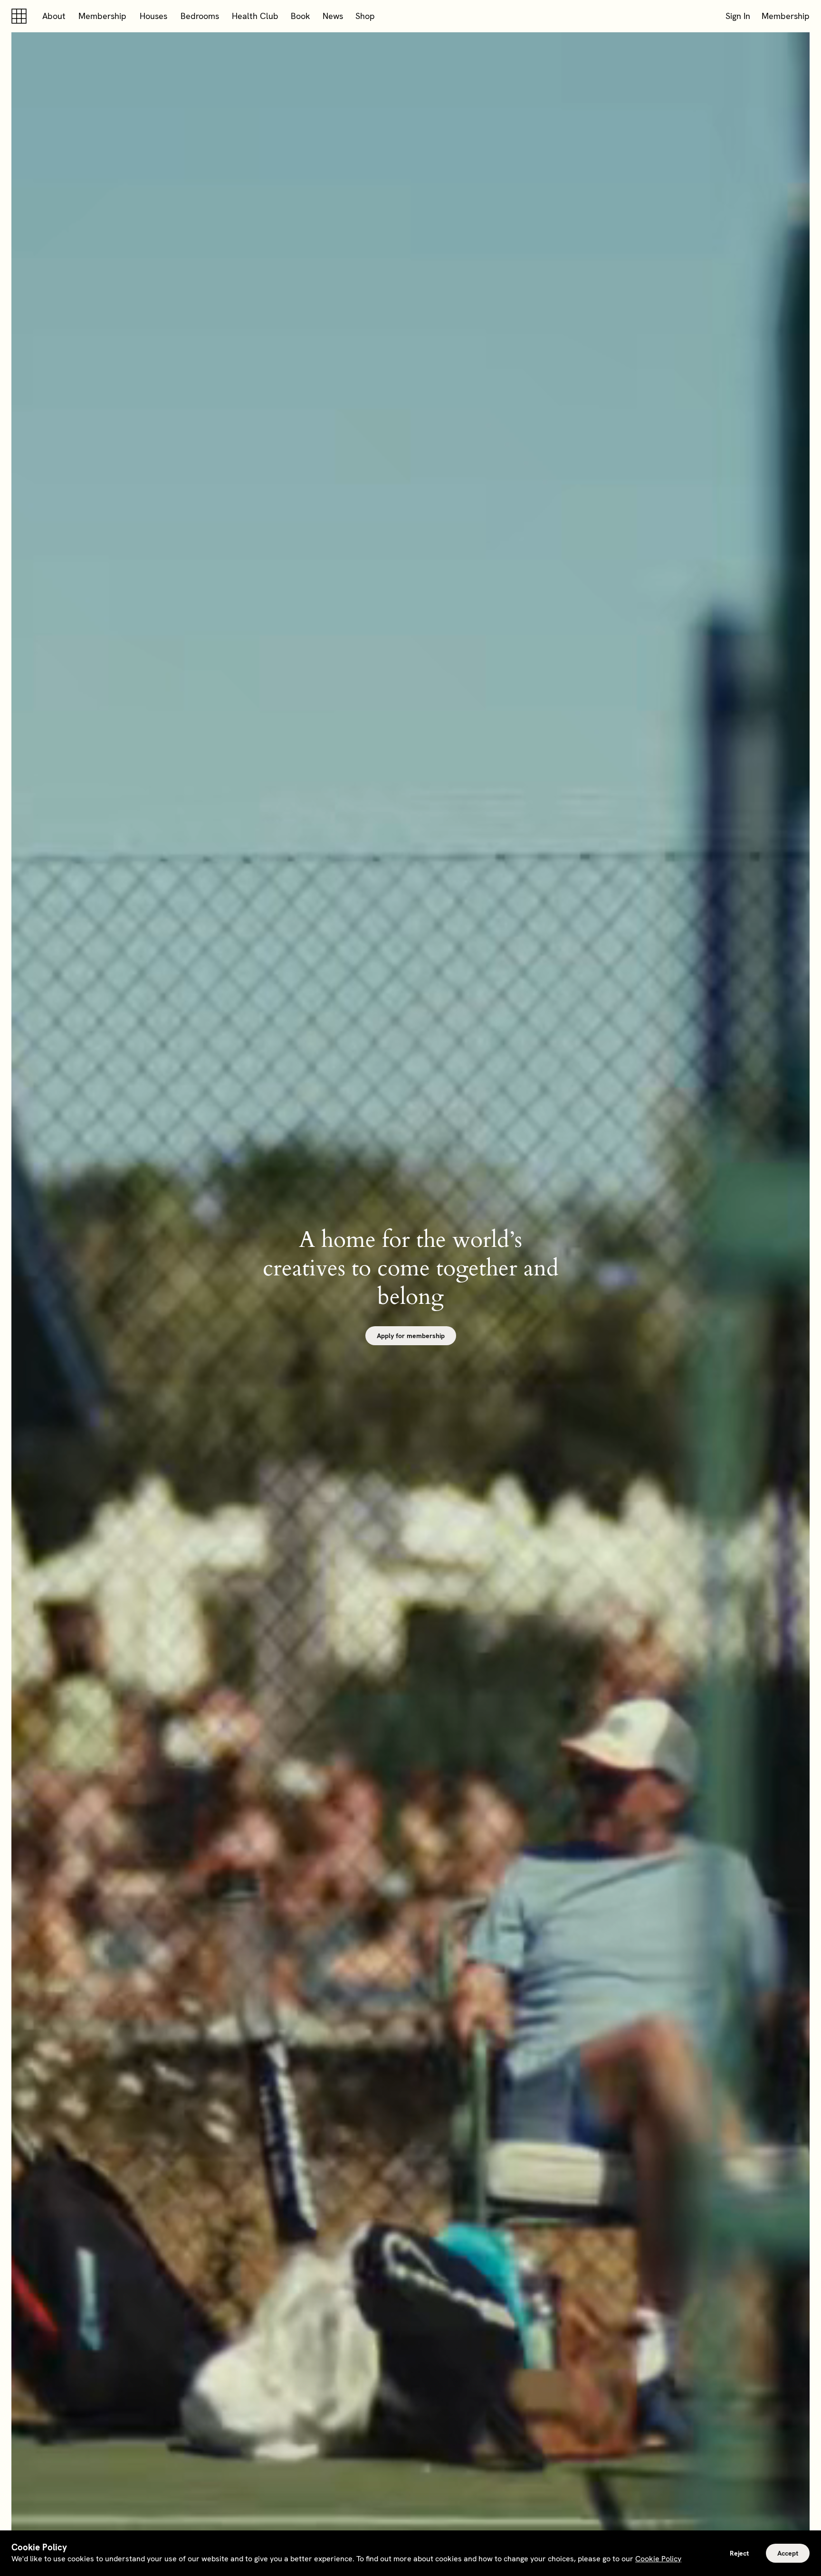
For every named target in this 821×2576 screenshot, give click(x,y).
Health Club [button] (255, 16)
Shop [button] (365, 16)
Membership (102, 16)
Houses (153, 16)
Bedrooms (200, 16)
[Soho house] (21, 16)
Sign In (738, 16)
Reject (739, 2553)
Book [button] (301, 16)
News (333, 16)
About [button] (54, 16)
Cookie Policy (658, 2559)
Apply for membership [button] (411, 1336)
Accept (788, 2553)
